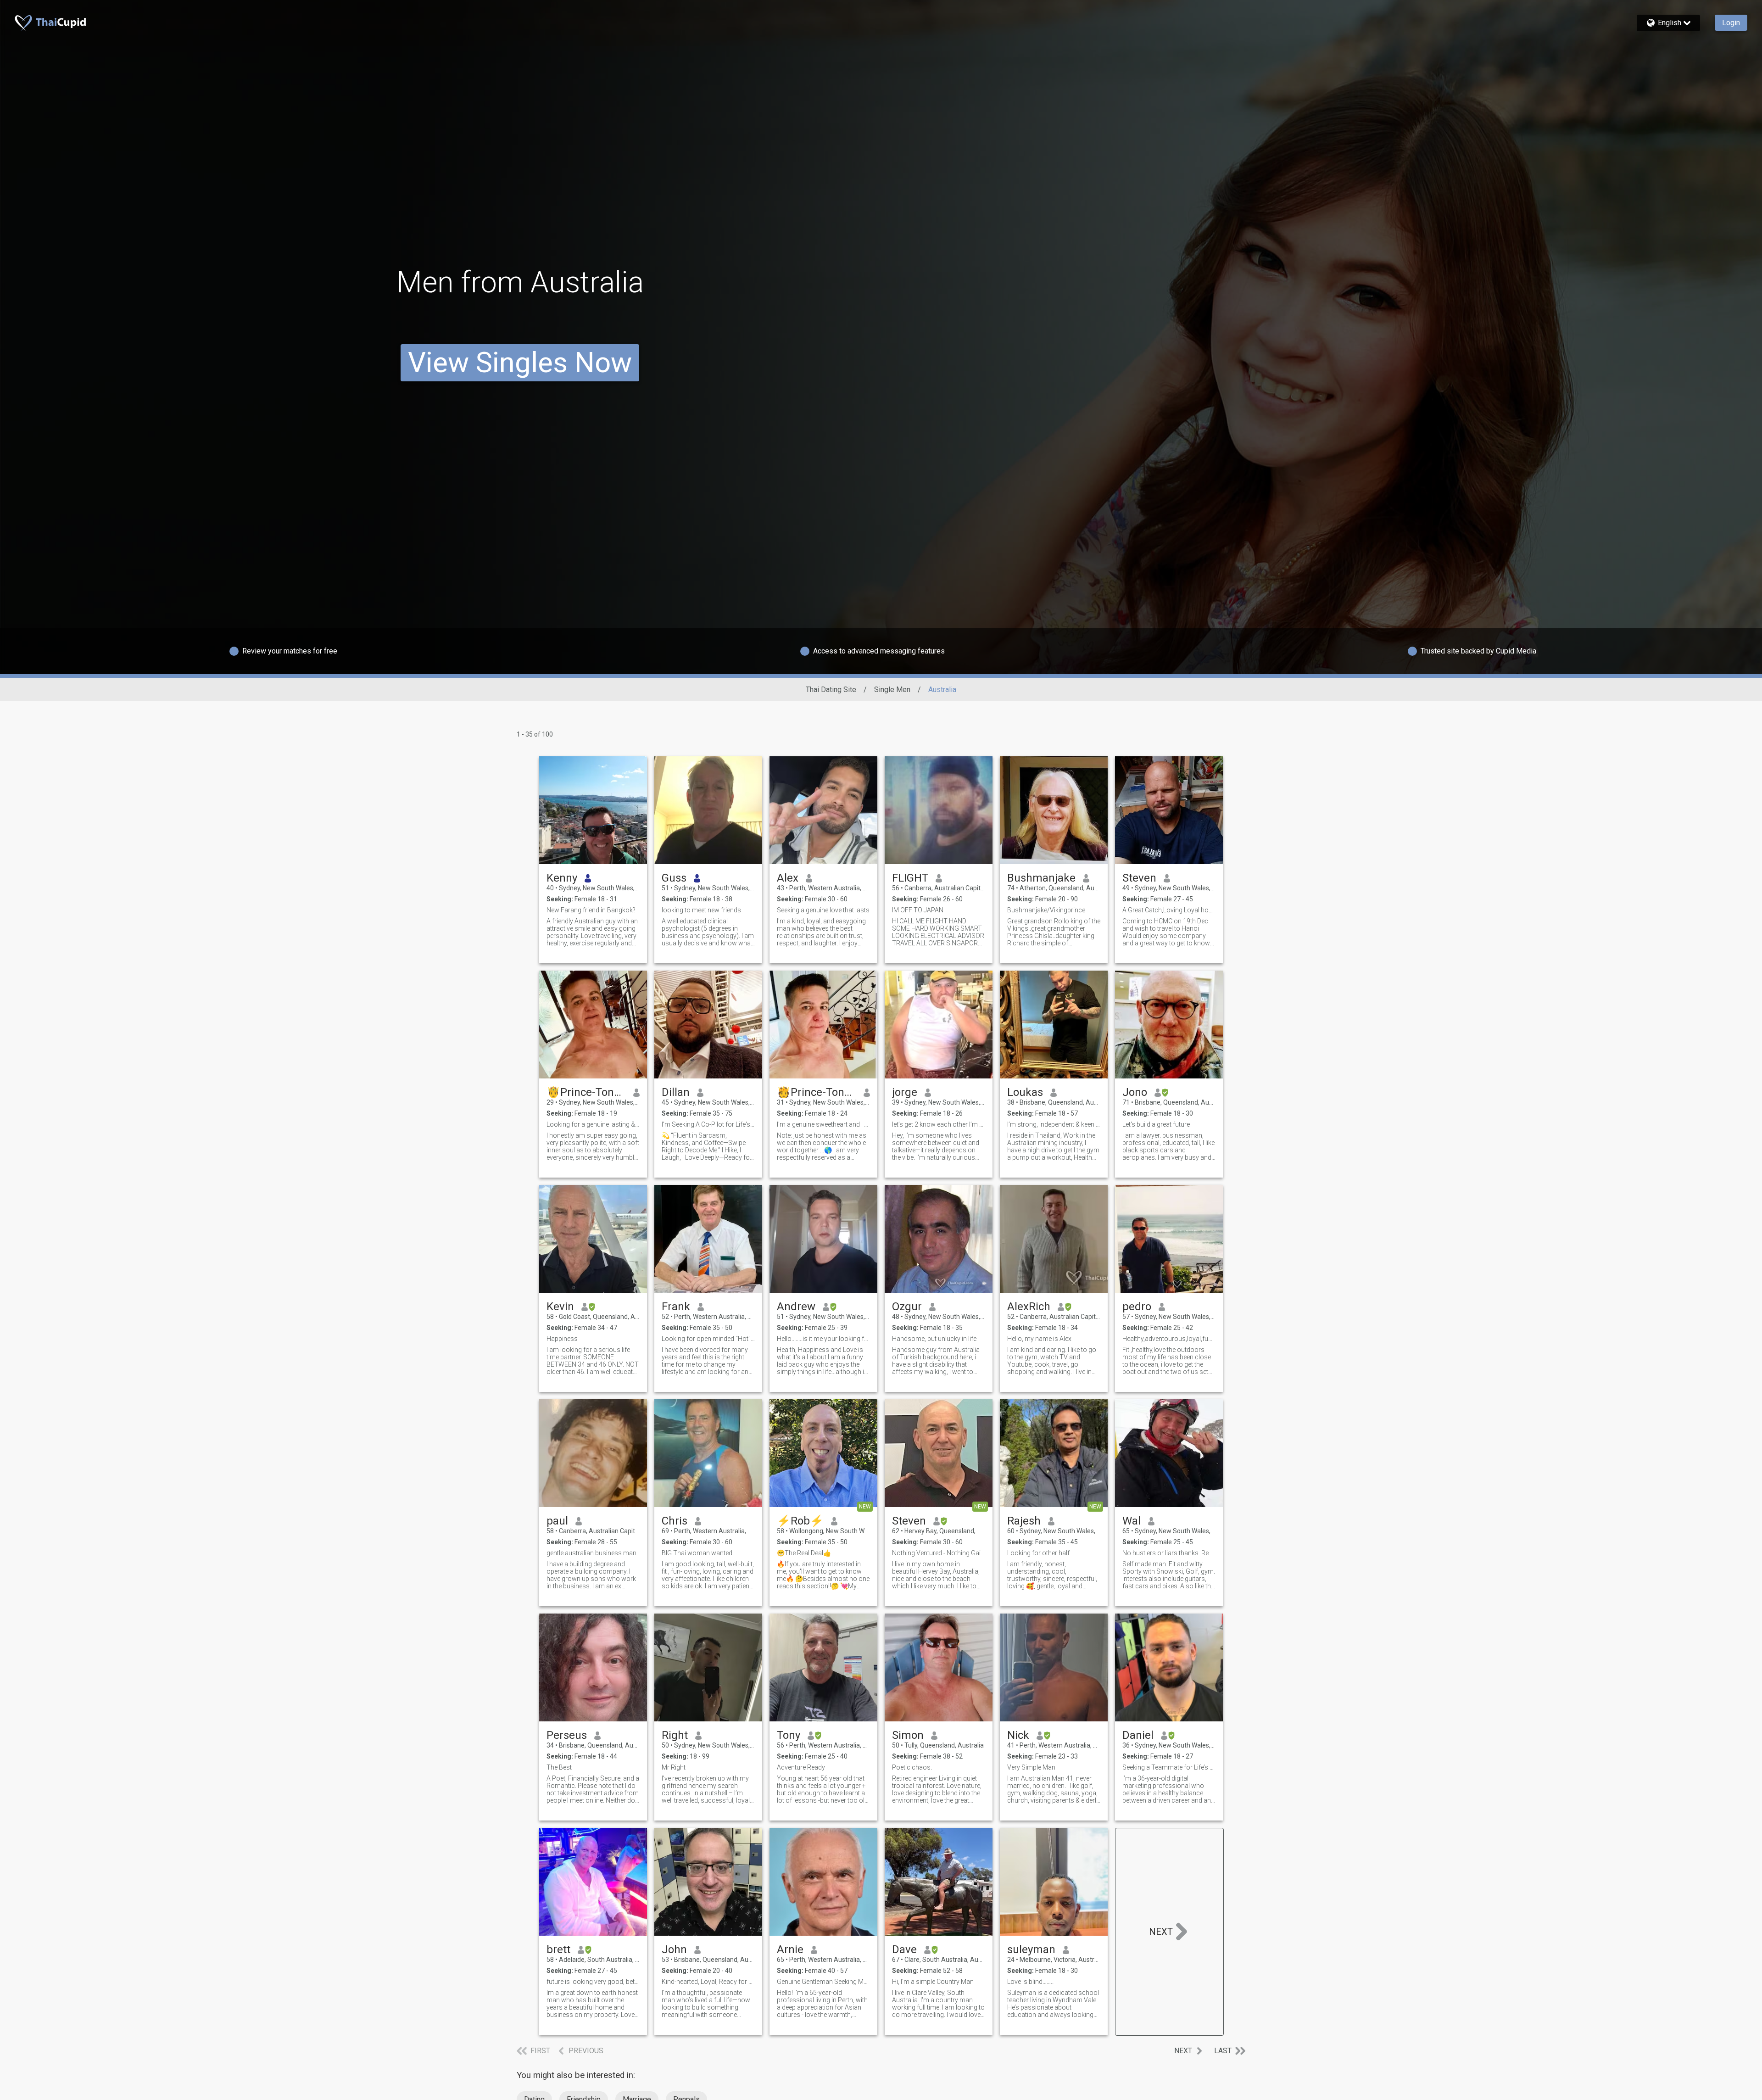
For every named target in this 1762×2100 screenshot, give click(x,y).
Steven (1139, 878)
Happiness (562, 1339)
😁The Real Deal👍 (804, 1553)
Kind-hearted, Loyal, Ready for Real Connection (708, 1982)
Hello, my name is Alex (1039, 1339)
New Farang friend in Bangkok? (591, 910)
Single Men (892, 690)
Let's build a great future (1156, 1124)
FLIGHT (910, 878)
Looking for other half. (1039, 1553)
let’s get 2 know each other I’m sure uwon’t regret (939, 1124)
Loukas (1025, 1092)
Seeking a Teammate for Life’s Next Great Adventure (1169, 1767)
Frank (676, 1307)
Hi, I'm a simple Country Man (933, 1982)
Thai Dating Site (831, 690)
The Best (559, 1767)
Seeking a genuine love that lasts (823, 910)
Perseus (567, 1735)
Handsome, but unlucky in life (934, 1339)
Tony (789, 1735)
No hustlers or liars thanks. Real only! (1169, 1553)
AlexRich (1029, 1307)
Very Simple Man (1031, 1767)
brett (558, 1949)
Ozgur (907, 1307)
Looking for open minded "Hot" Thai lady (708, 1339)
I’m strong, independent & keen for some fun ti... (1054, 1124)
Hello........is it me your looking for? (823, 1339)
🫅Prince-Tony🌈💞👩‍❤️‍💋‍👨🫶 (817, 1092)
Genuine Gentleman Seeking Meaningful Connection (823, 1982)
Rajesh (1024, 1521)
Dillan (676, 1092)
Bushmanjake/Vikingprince (1046, 910)
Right (675, 1735)
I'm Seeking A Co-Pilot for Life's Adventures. (708, 1124)
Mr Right (674, 1767)
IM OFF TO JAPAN (918, 910)
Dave (904, 1949)
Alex (788, 878)
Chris (675, 1521)
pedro (1137, 1307)
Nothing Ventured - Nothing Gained (939, 1553)
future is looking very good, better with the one (593, 1982)
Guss (674, 878)
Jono (1135, 1092)
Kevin (560, 1307)
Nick (1018, 1735)
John (674, 1949)
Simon (908, 1735)
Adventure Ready (801, 1767)
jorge (905, 1092)
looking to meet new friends (701, 910)
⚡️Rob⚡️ (800, 1521)
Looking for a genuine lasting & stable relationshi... (593, 1124)
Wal (1132, 1521)
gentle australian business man (591, 1553)
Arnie (790, 1949)
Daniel (1138, 1735)
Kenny (562, 878)
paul (557, 1521)
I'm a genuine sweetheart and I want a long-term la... (823, 1124)
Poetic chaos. (912, 1767)
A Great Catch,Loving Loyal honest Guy (1169, 910)
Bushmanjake (1041, 878)
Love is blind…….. (1030, 1982)
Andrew (796, 1307)
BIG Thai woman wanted (697, 1553)
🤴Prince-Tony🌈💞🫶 (586, 1092)
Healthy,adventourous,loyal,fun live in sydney (1169, 1339)
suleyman (1031, 1949)
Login (1731, 23)
